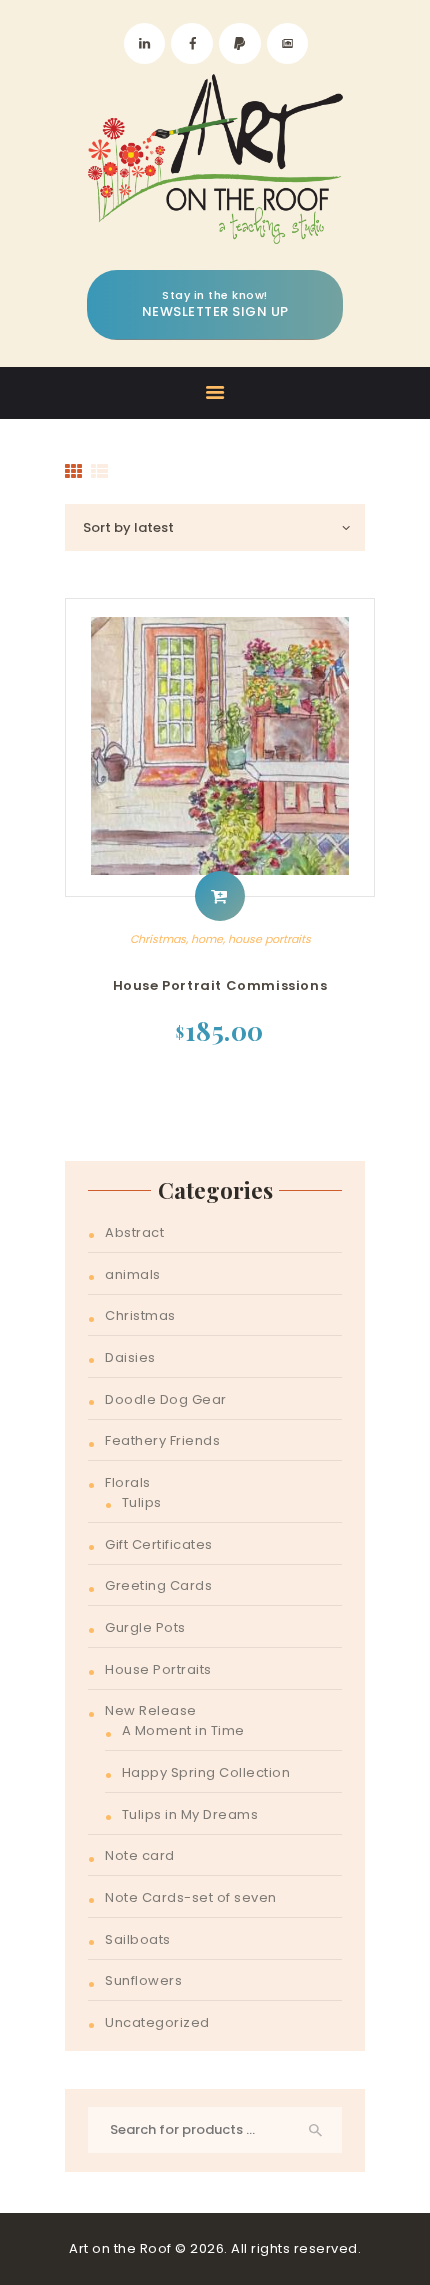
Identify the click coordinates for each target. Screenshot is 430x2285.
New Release (151, 1710)
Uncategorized (157, 2022)
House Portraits (158, 1669)
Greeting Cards (158, 1585)
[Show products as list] (100, 472)
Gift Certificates (159, 1544)
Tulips (142, 1502)
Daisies (130, 1357)
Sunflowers (143, 1980)
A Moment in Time (183, 1730)
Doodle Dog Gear (166, 1399)
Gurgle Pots (145, 1627)
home (207, 939)
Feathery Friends (162, 1440)
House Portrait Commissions (220, 985)
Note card (140, 1855)
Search (316, 2130)
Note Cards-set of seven (191, 1897)
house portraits (269, 939)
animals (133, 1274)
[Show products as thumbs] (74, 472)
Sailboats (138, 1939)
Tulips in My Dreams (190, 1814)
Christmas (158, 939)
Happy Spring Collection (206, 1772)
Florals (128, 1482)
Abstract (134, 1232)
